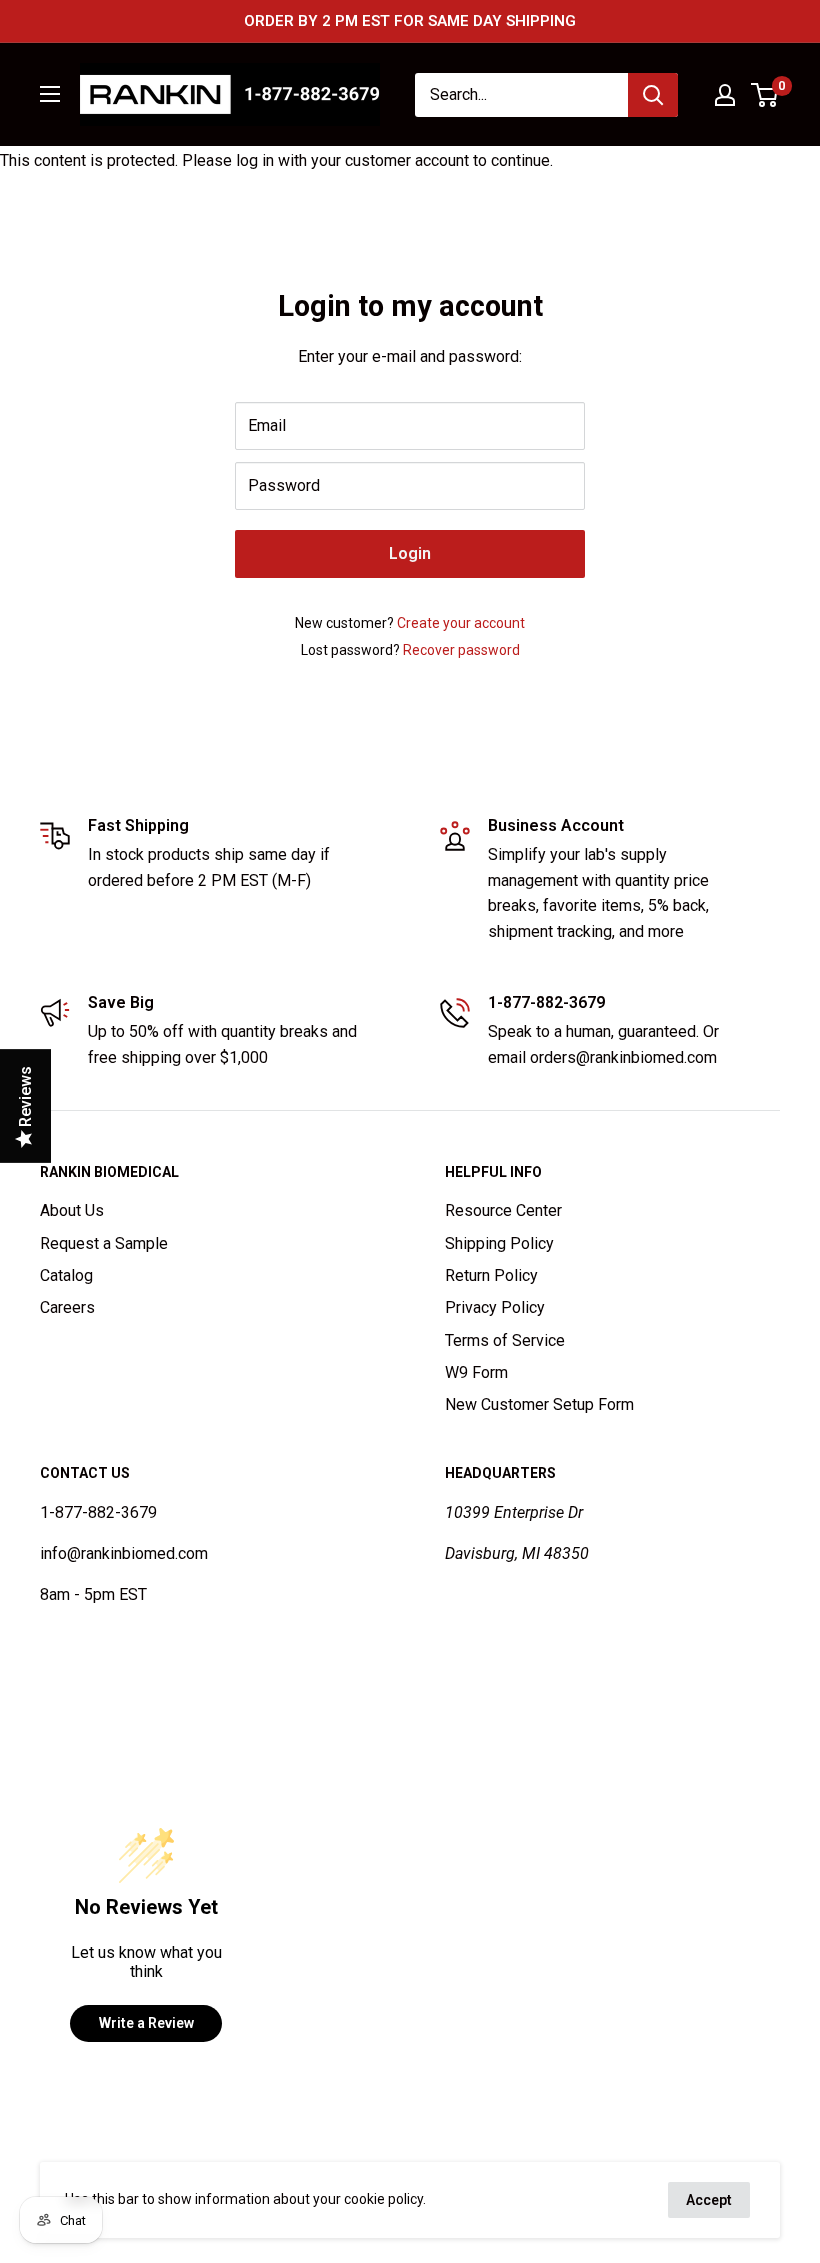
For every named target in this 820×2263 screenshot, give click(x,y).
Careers (67, 1307)
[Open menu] (50, 94)
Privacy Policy (495, 1307)
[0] (765, 95)
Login (410, 553)
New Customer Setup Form (539, 1404)
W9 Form (476, 1372)
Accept (709, 2200)
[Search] (653, 95)
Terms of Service (505, 1340)
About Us (72, 1210)
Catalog (66, 1275)
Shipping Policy (499, 1243)
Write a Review (146, 2023)
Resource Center (503, 1210)
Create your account (461, 623)
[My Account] (725, 95)
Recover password (461, 650)
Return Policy (491, 1275)
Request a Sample (104, 1243)
